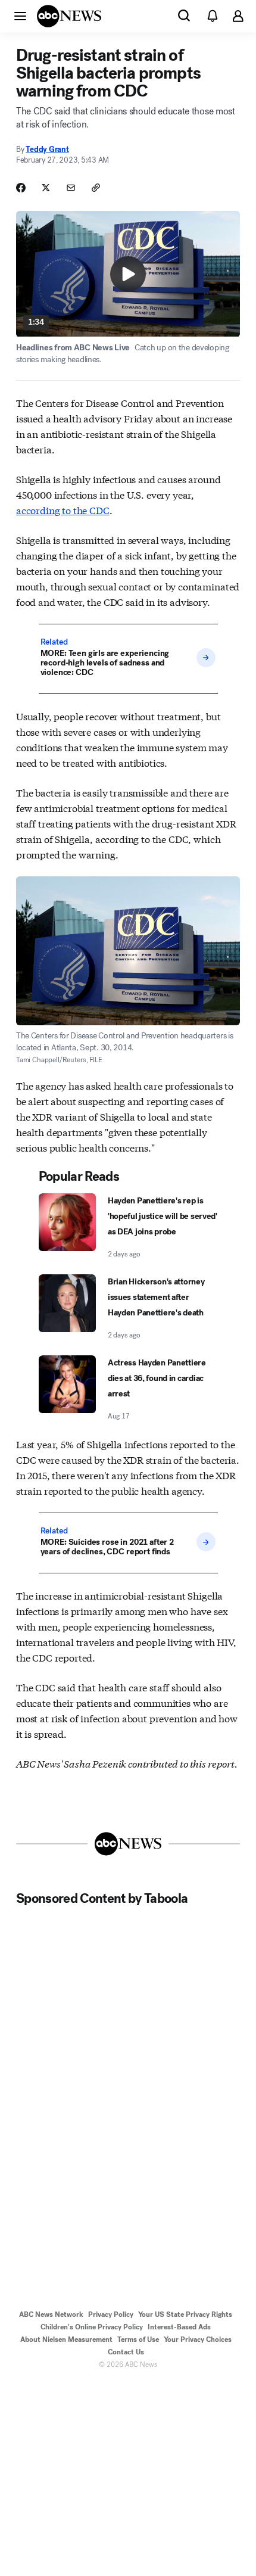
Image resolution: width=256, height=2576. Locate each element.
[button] (20, 15)
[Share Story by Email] (71, 188)
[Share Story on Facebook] (21, 188)
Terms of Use (138, 2339)
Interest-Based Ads (179, 2327)
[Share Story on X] (46, 188)
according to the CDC (63, 510)
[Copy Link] (96, 188)
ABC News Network (51, 2314)
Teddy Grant (47, 149)
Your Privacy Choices (198, 2339)
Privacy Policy (111, 2314)
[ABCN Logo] (69, 16)
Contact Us (126, 2352)
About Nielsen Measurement (66, 2339)
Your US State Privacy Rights (185, 2314)
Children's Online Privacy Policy (92, 2327)
